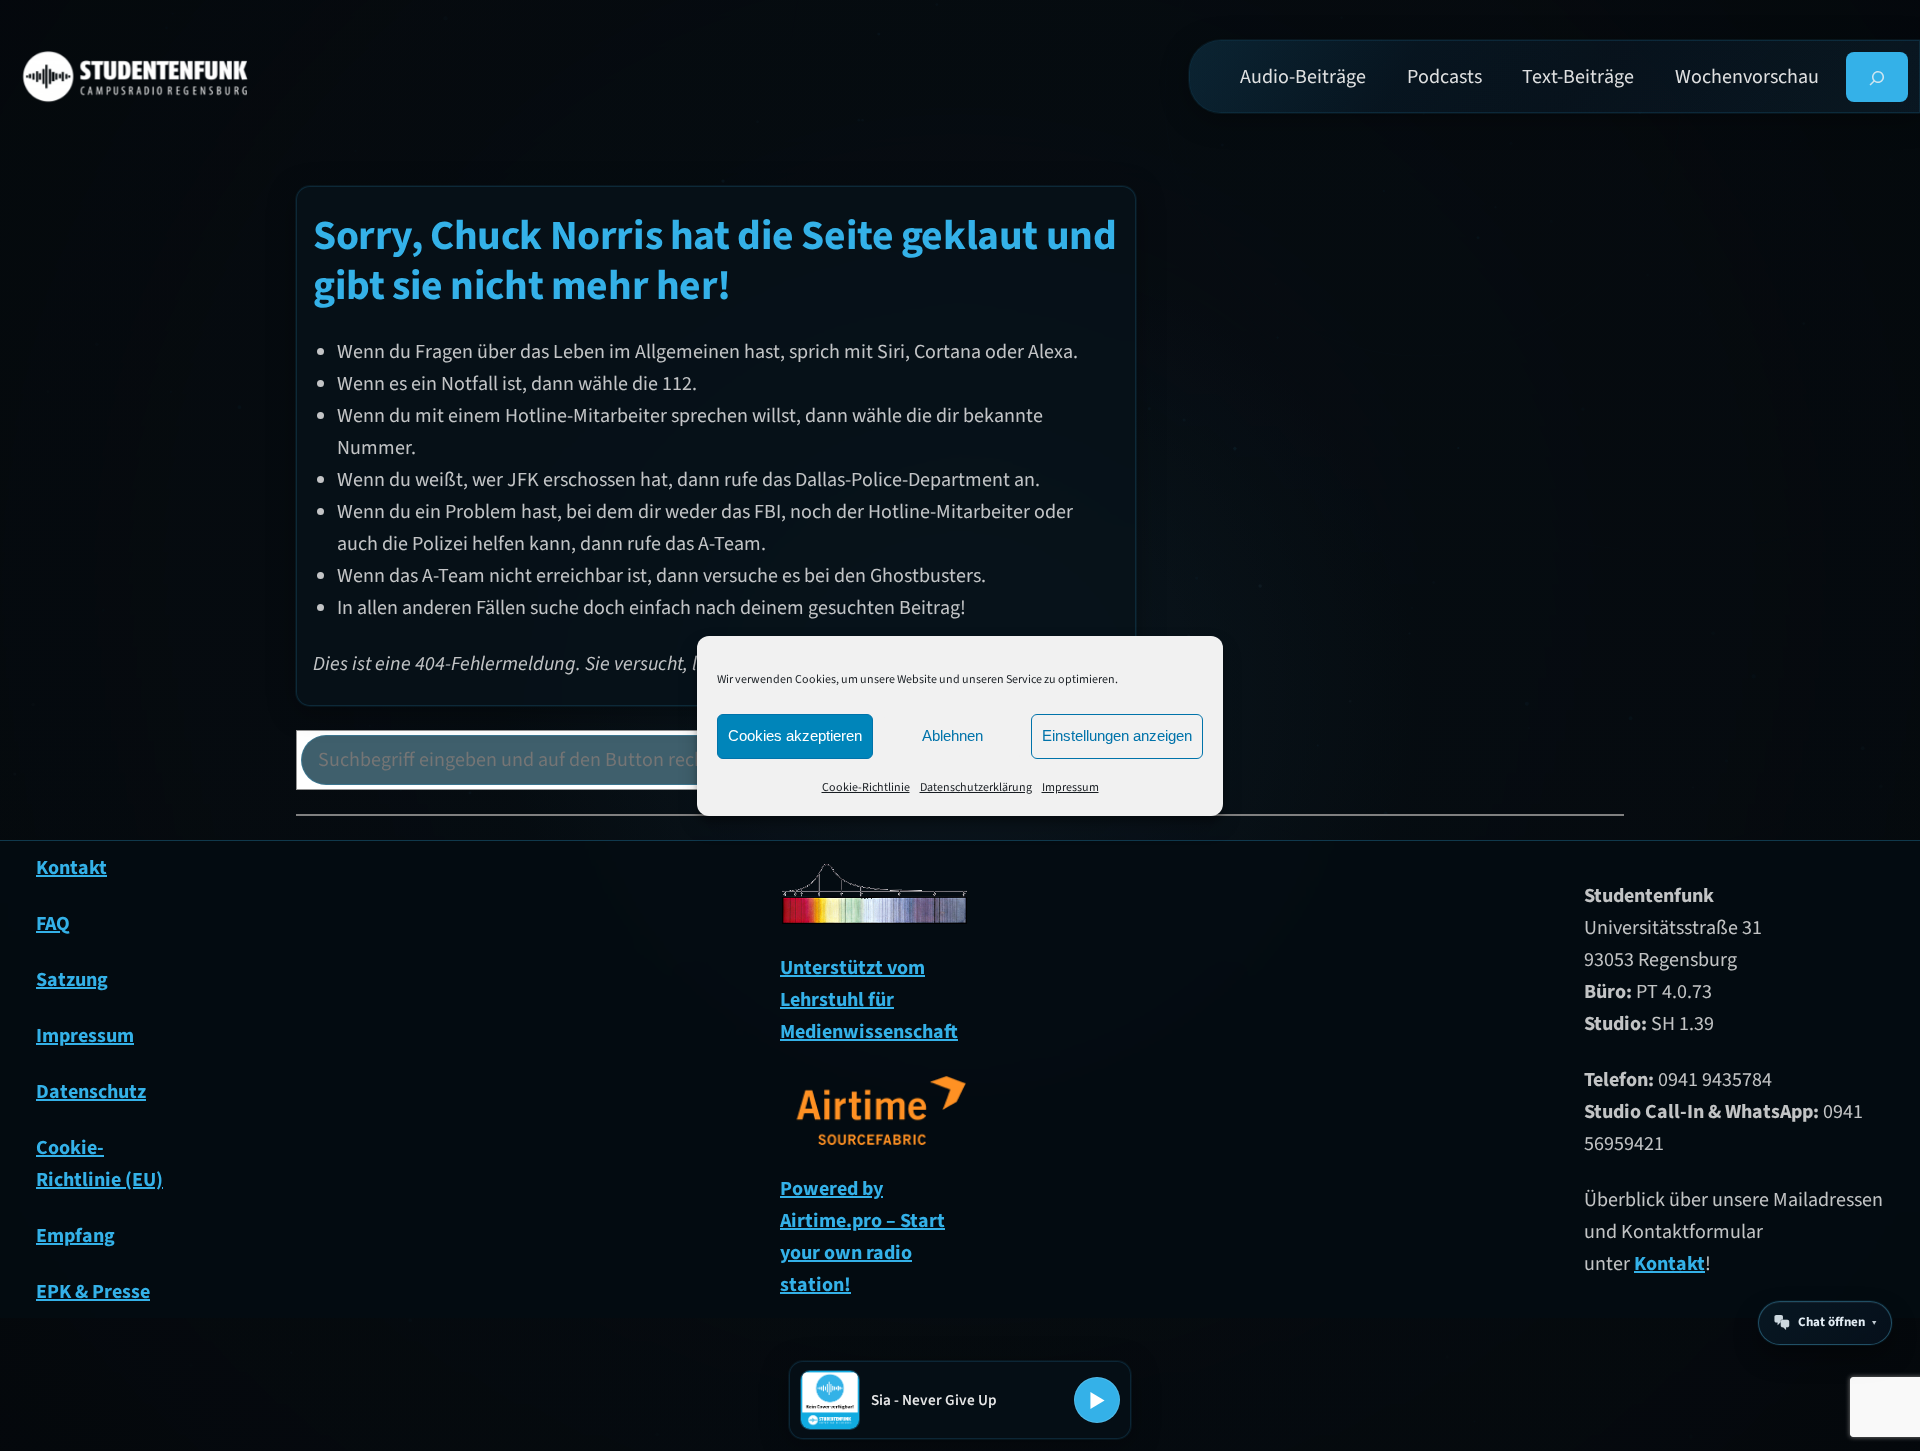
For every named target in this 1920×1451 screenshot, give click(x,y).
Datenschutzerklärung (976, 787)
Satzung (72, 980)
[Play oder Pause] (1097, 1400)
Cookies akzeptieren (795, 735)
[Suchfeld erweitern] (1877, 77)
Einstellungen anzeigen (1117, 735)
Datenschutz (91, 1092)
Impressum (1070, 787)
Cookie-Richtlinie (866, 787)
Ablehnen (952, 735)
